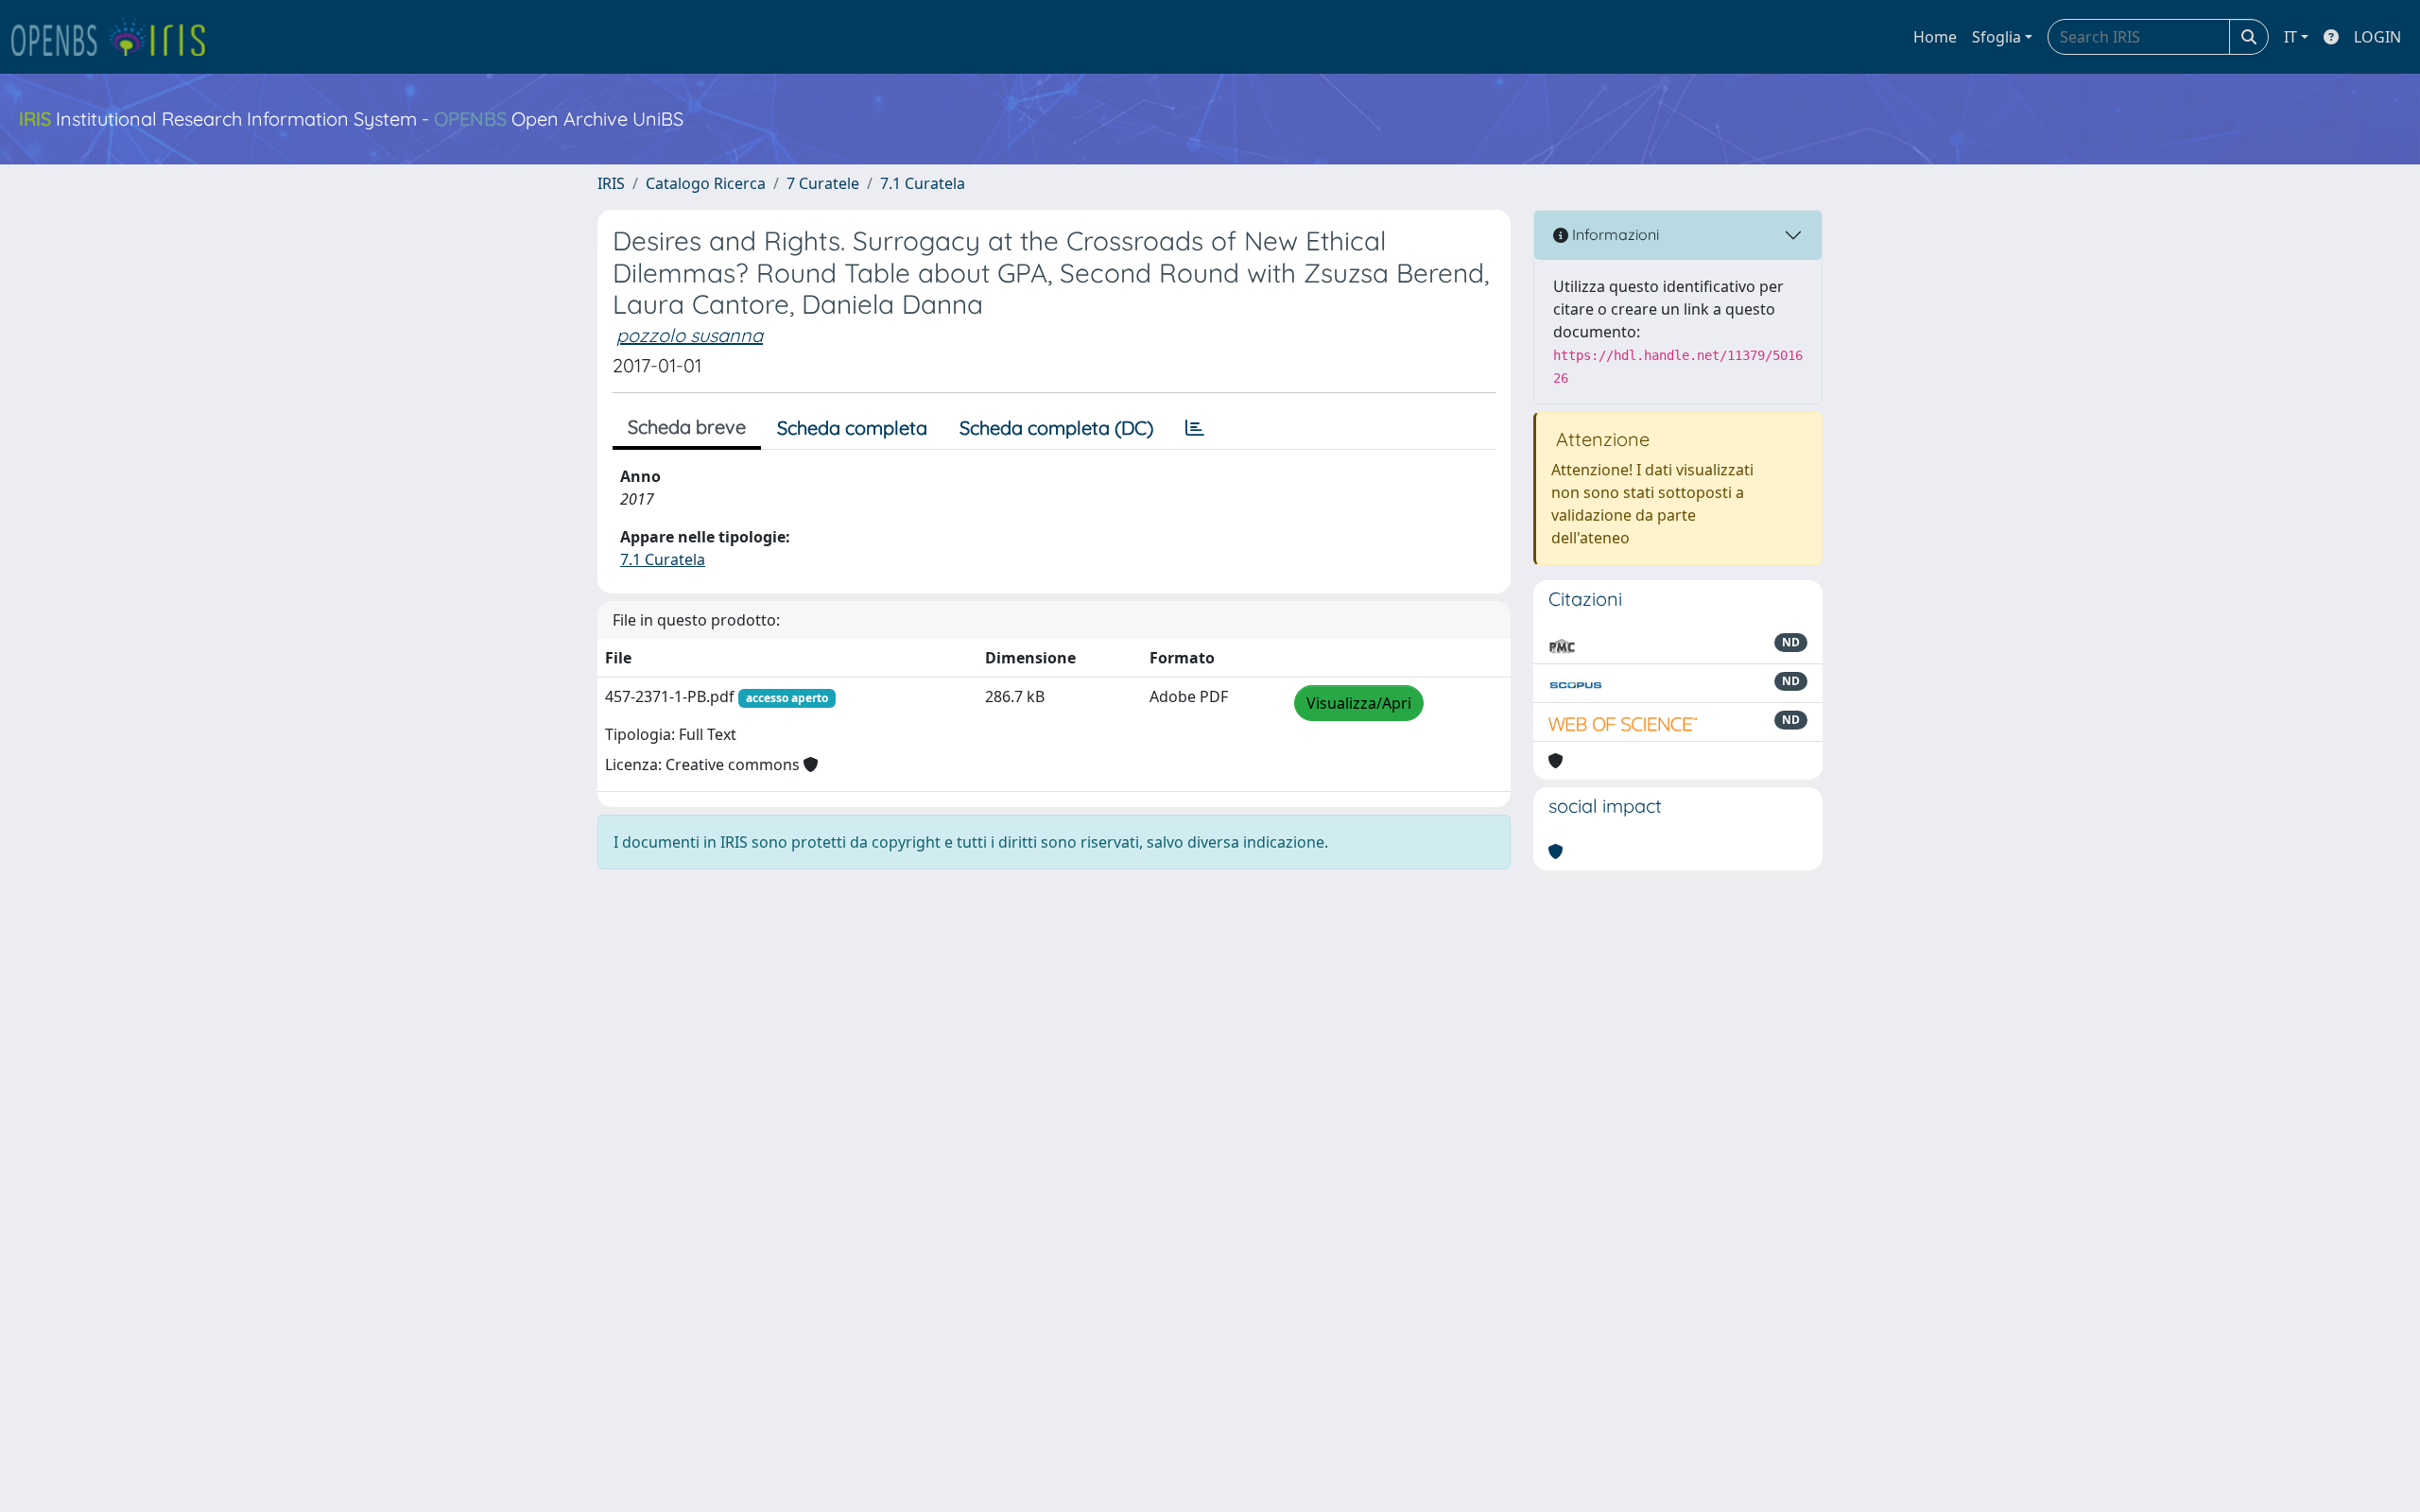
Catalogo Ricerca (706, 183)
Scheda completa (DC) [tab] (1056, 428)
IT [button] (2290, 37)
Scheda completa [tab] (852, 428)
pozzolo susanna (690, 335)
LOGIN (2377, 37)
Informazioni (1614, 234)
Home (1935, 37)
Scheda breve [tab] (687, 427)
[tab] (1195, 428)
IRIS (611, 183)
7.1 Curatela (923, 183)
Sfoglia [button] (1996, 37)
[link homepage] (116, 37)
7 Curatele (823, 183)
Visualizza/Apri (1359, 703)
